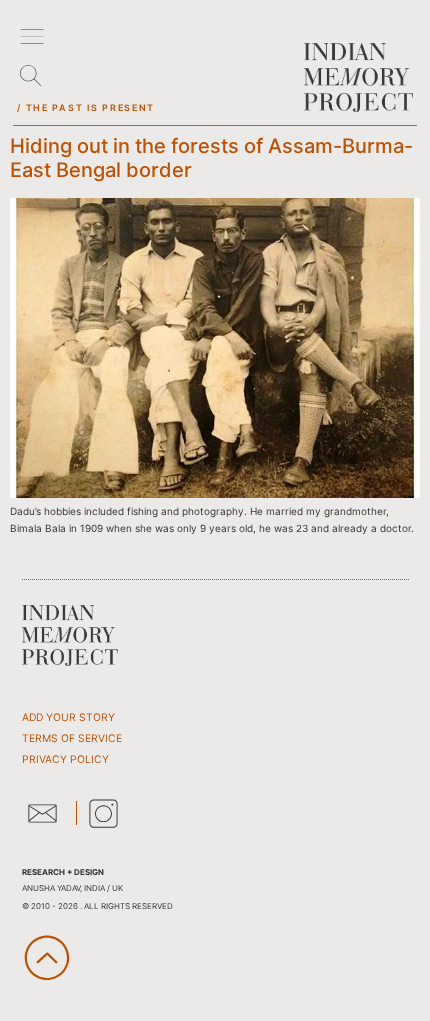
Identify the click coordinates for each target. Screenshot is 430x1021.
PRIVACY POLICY (65, 759)
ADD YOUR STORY (68, 717)
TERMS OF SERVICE (72, 738)
